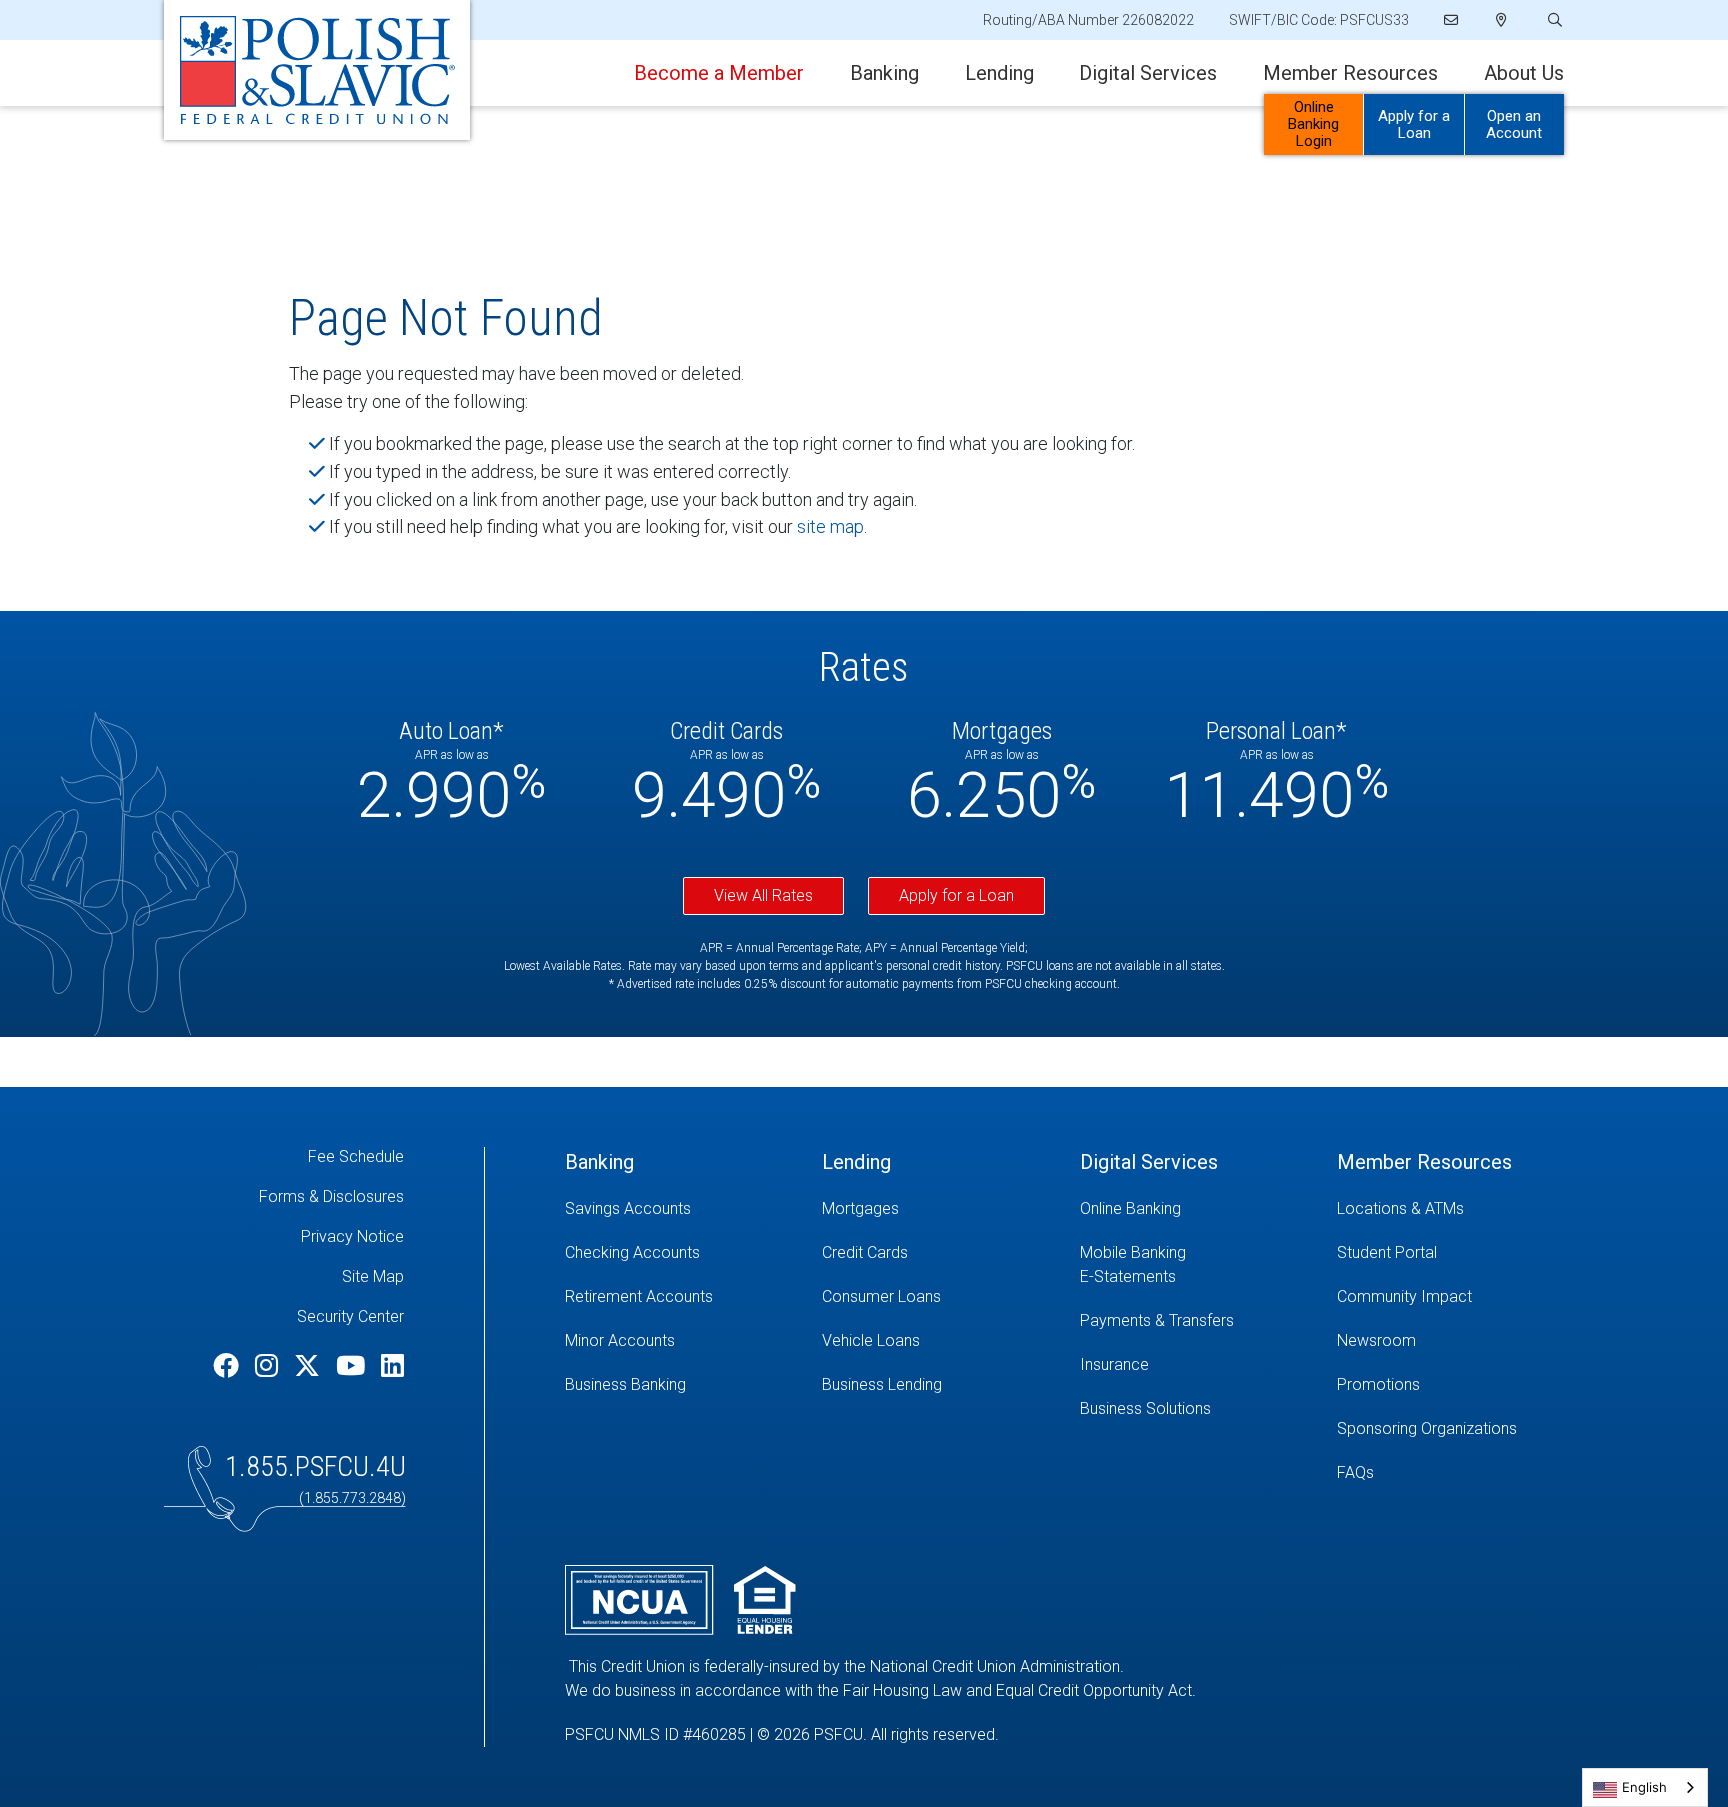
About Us (1524, 73)
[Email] (1452, 20)
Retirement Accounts (639, 1296)
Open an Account (1514, 124)
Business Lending (882, 1384)
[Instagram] (269, 1366)
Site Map (373, 1276)
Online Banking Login (1313, 124)
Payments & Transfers (1157, 1320)
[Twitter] (310, 1366)
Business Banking (625, 1384)
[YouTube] (353, 1366)
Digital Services (1148, 73)
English (1644, 1787)
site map (830, 526)
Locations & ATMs (1400, 1208)
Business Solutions (1145, 1408)
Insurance (1114, 1364)
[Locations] (1501, 20)
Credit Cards (865, 1252)
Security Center (350, 1316)
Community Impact (1404, 1296)
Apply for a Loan (1414, 124)
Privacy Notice (352, 1236)
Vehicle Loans (871, 1340)
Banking (884, 73)
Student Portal (1387, 1252)
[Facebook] (229, 1366)
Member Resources (1350, 73)
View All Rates (763, 895)
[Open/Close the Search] (1553, 20)
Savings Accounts (628, 1208)
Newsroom (1376, 1340)
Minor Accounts (620, 1340)
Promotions (1378, 1384)
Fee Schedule (356, 1156)
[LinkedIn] (392, 1366)
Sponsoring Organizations (1427, 1428)
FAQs (1355, 1472)
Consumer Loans (881, 1296)
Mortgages (860, 1208)
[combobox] (1645, 1787)
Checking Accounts (632, 1252)
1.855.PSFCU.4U (315, 1466)
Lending (999, 73)
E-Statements (1128, 1276)
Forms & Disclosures (331, 1196)
